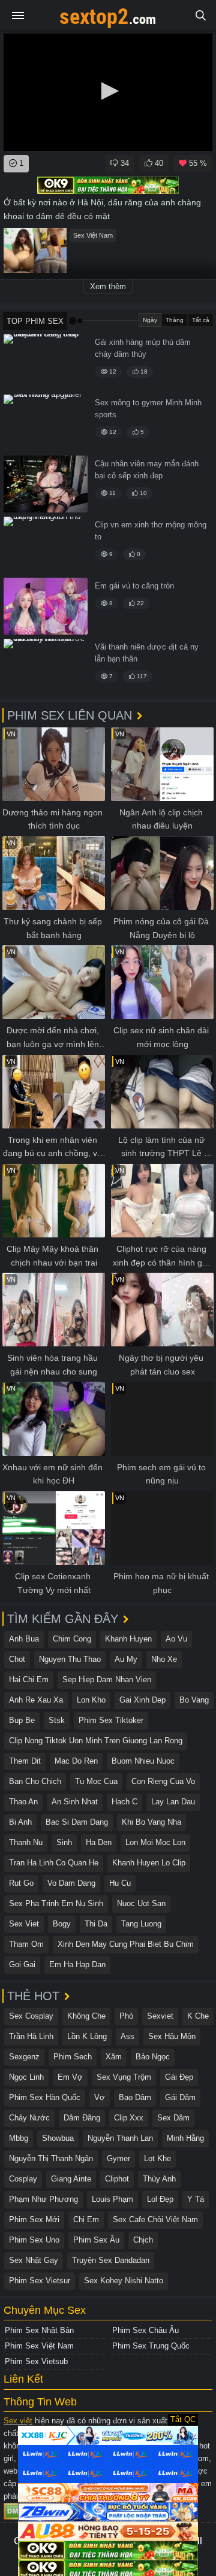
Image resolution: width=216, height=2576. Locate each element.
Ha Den (99, 1842)
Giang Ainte (71, 2179)
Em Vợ (70, 2077)
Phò (126, 2016)
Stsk (57, 1720)
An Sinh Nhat (75, 1802)
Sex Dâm (173, 2118)
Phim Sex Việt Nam (39, 2346)
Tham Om (26, 1944)
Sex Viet (24, 1924)
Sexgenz (24, 2057)
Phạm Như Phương (43, 2199)
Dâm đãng (82, 2118)
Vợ (100, 2097)
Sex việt (18, 2421)
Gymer (118, 2158)
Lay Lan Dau (173, 1802)
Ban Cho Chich (35, 1781)
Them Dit (25, 1761)
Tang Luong (141, 1924)
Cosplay (23, 2179)
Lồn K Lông (87, 2036)
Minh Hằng (185, 2138)
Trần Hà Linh (31, 2036)
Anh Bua (24, 1639)
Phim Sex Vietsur (40, 2281)
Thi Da (96, 1924)
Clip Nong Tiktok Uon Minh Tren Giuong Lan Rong (96, 1741)
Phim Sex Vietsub (36, 2361)
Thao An (23, 1802)
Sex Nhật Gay (34, 2260)
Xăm (114, 2057)
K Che (198, 2016)
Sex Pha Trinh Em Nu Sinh (56, 1903)
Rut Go (21, 1883)
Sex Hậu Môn (172, 2036)
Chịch (143, 2240)
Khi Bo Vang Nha (151, 1822)
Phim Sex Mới (34, 2220)
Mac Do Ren (76, 1761)
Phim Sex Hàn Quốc (45, 2097)
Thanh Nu (26, 1842)
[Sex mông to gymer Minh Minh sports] (46, 423)
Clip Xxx (129, 2118)
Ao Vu (176, 1639)
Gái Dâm (180, 2097)
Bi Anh (20, 1822)
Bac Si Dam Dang (77, 1822)
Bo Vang (194, 1700)
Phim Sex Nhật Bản (39, 2330)
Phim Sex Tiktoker (111, 1720)
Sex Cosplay (31, 2016)
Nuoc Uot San (141, 1903)
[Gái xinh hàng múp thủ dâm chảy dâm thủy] (46, 362)
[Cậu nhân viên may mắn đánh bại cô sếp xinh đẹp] (46, 484)
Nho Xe (164, 1659)
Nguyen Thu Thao (70, 1659)
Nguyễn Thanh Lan (120, 2138)
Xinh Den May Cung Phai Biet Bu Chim (126, 1944)
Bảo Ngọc (153, 2057)
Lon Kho (91, 1700)
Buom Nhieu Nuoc (143, 1761)
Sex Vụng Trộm (124, 2077)
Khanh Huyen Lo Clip (149, 1863)
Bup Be (22, 1720)
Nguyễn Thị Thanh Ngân (51, 2158)
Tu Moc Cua (96, 1781)
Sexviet (160, 2016)
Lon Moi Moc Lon (155, 1842)
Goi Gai (22, 1964)
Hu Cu (120, 1883)
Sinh (64, 1842)
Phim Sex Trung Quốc (151, 2346)
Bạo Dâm (135, 2097)
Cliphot (117, 2179)
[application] (108, 92)
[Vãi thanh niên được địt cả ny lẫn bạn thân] (46, 667)
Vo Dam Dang (71, 1883)
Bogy (62, 1924)
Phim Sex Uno (34, 2240)
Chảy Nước (29, 2118)
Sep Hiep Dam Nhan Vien (107, 1680)
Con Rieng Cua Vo (163, 1781)
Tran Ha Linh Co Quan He (54, 1863)
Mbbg (19, 2138)
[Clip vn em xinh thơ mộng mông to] (46, 545)
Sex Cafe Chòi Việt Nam (155, 2220)
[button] (108, 91)
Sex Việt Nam (93, 235)
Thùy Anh (159, 2179)
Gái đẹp (179, 2077)
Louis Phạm (112, 2199)
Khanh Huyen (128, 1639)
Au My (126, 1659)
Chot (17, 1659)
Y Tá (196, 2199)
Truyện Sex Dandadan (111, 2260)
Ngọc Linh (26, 2077)
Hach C (124, 1802)
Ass (127, 2036)
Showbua (58, 2138)
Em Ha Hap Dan (77, 1964)
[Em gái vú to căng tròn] (46, 606)
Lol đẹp (160, 2199)
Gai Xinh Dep (142, 1700)
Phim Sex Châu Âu (145, 2330)
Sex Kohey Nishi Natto (124, 2281)
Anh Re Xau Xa (36, 1700)
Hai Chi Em (29, 1680)
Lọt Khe (157, 2158)
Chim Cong (72, 1639)
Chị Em (86, 2220)
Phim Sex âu (96, 2240)
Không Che (86, 2016)
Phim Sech (73, 2057)
